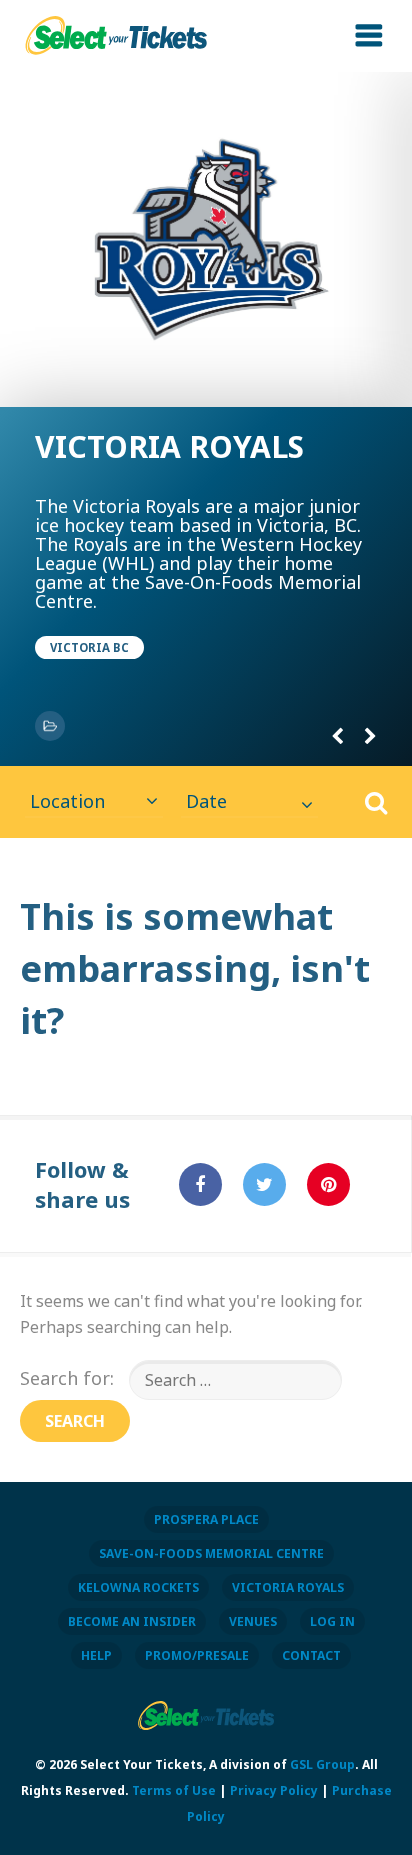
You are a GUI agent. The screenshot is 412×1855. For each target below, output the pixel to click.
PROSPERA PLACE (206, 1519)
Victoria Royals (169, 446)
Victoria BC (89, 647)
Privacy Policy (274, 1790)
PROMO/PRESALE (197, 1655)
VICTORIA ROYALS (288, 1587)
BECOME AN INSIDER (132, 1621)
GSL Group (322, 1764)
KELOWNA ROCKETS (138, 1587)
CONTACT (311, 1655)
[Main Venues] (50, 726)
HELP (96, 1655)
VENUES (253, 1621)
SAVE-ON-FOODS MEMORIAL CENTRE (211, 1553)
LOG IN (332, 1621)
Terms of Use (174, 1790)
